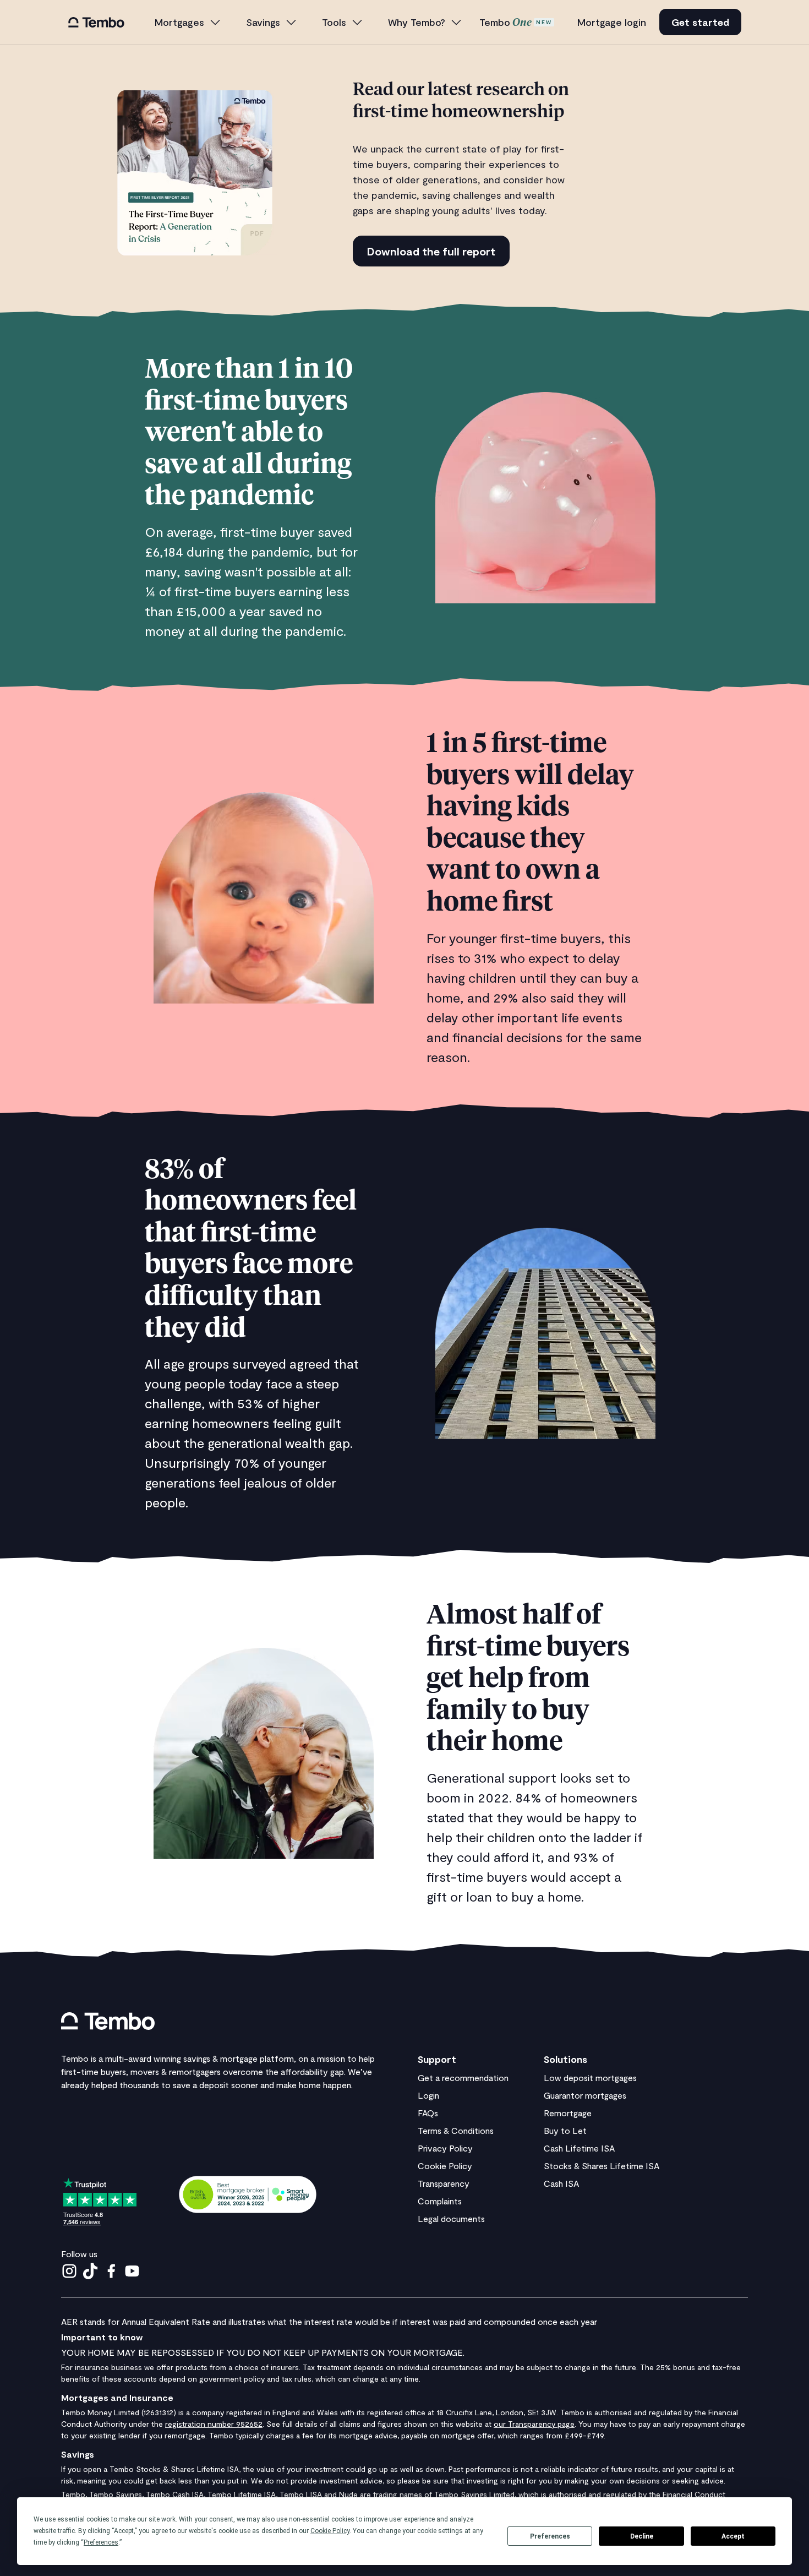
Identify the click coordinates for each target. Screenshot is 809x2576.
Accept (733, 2536)
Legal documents (451, 2218)
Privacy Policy (445, 2148)
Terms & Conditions (456, 2130)
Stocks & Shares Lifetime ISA (602, 2166)
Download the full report (431, 251)
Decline (642, 2536)
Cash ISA (561, 2183)
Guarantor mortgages (585, 2095)
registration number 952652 (214, 2424)
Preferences (550, 2536)
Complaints (440, 2201)
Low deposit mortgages (590, 2077)
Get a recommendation (463, 2077)
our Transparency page (534, 2424)
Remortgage (568, 2113)
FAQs (428, 2113)
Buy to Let (565, 2130)
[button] (188, 22)
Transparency (444, 2183)
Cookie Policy (445, 2166)
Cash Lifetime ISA (579, 2148)
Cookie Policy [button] (330, 2531)
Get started (700, 22)
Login (428, 2095)
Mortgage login (612, 22)
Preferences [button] (101, 2542)
